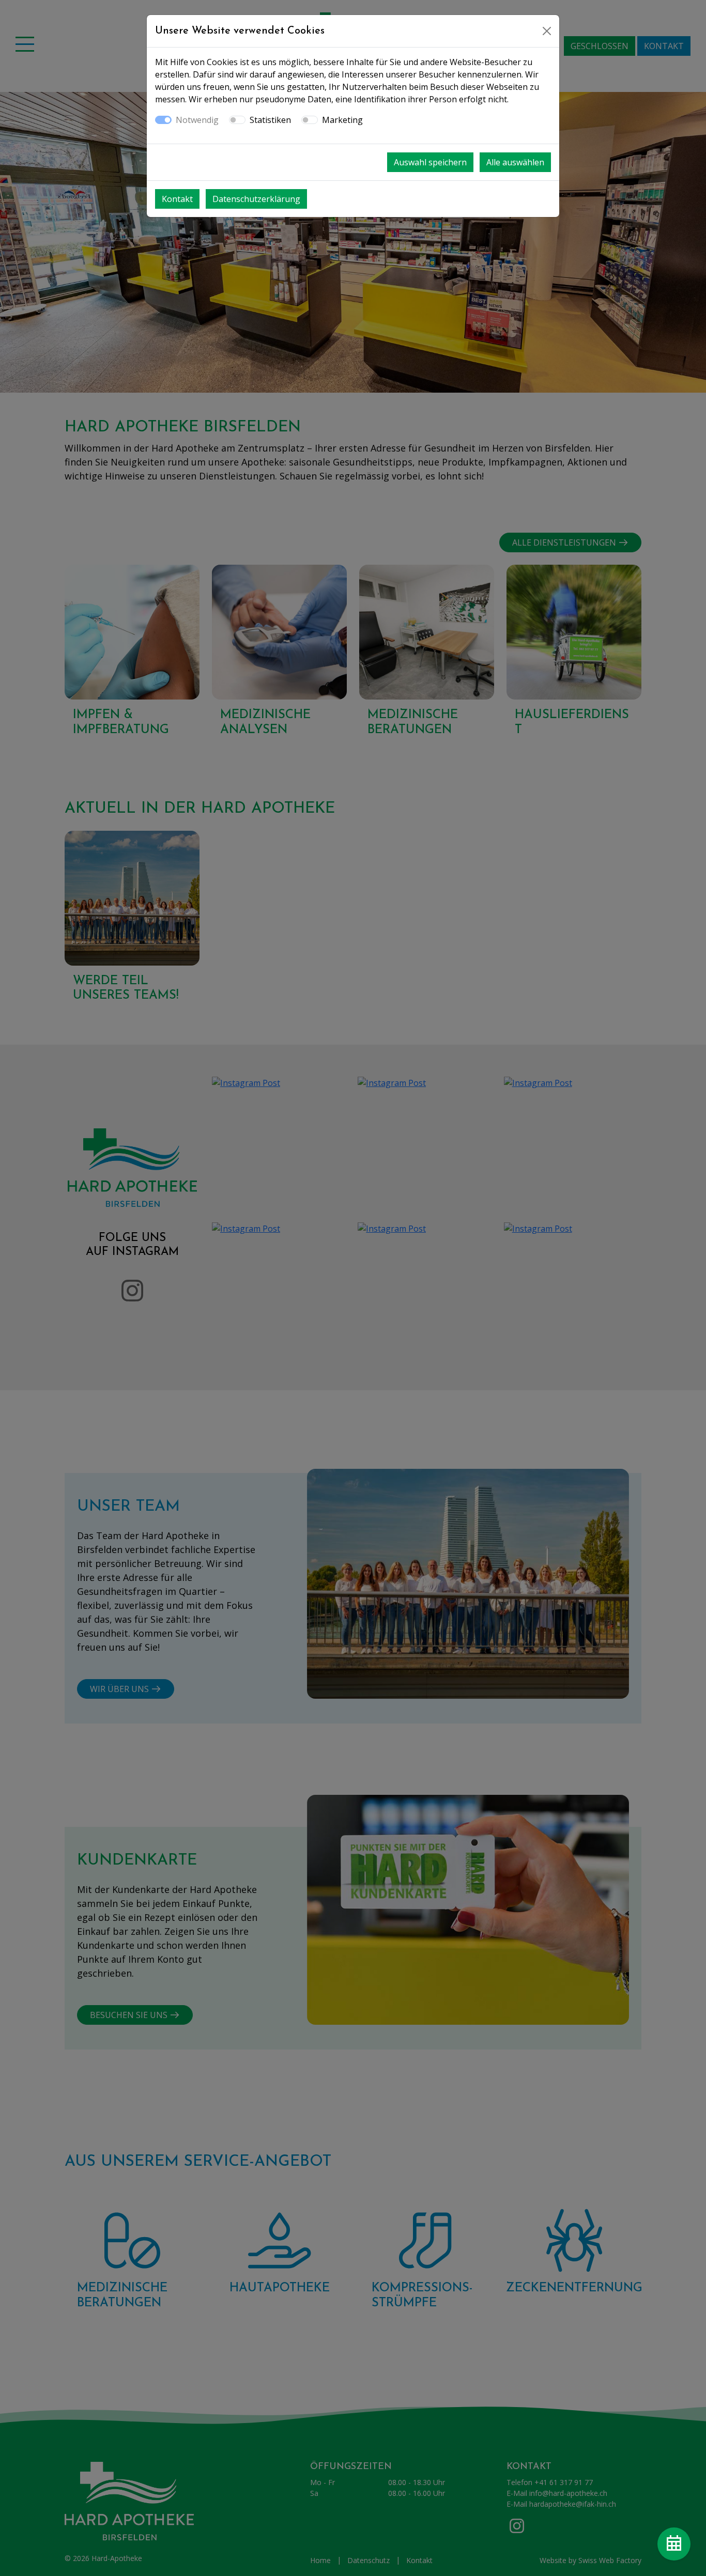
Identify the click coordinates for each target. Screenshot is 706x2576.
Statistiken (270, 120)
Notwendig (197, 120)
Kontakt (177, 199)
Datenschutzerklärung (256, 199)
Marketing (342, 120)
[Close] (547, 31)
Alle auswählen (515, 162)
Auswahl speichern (430, 162)
